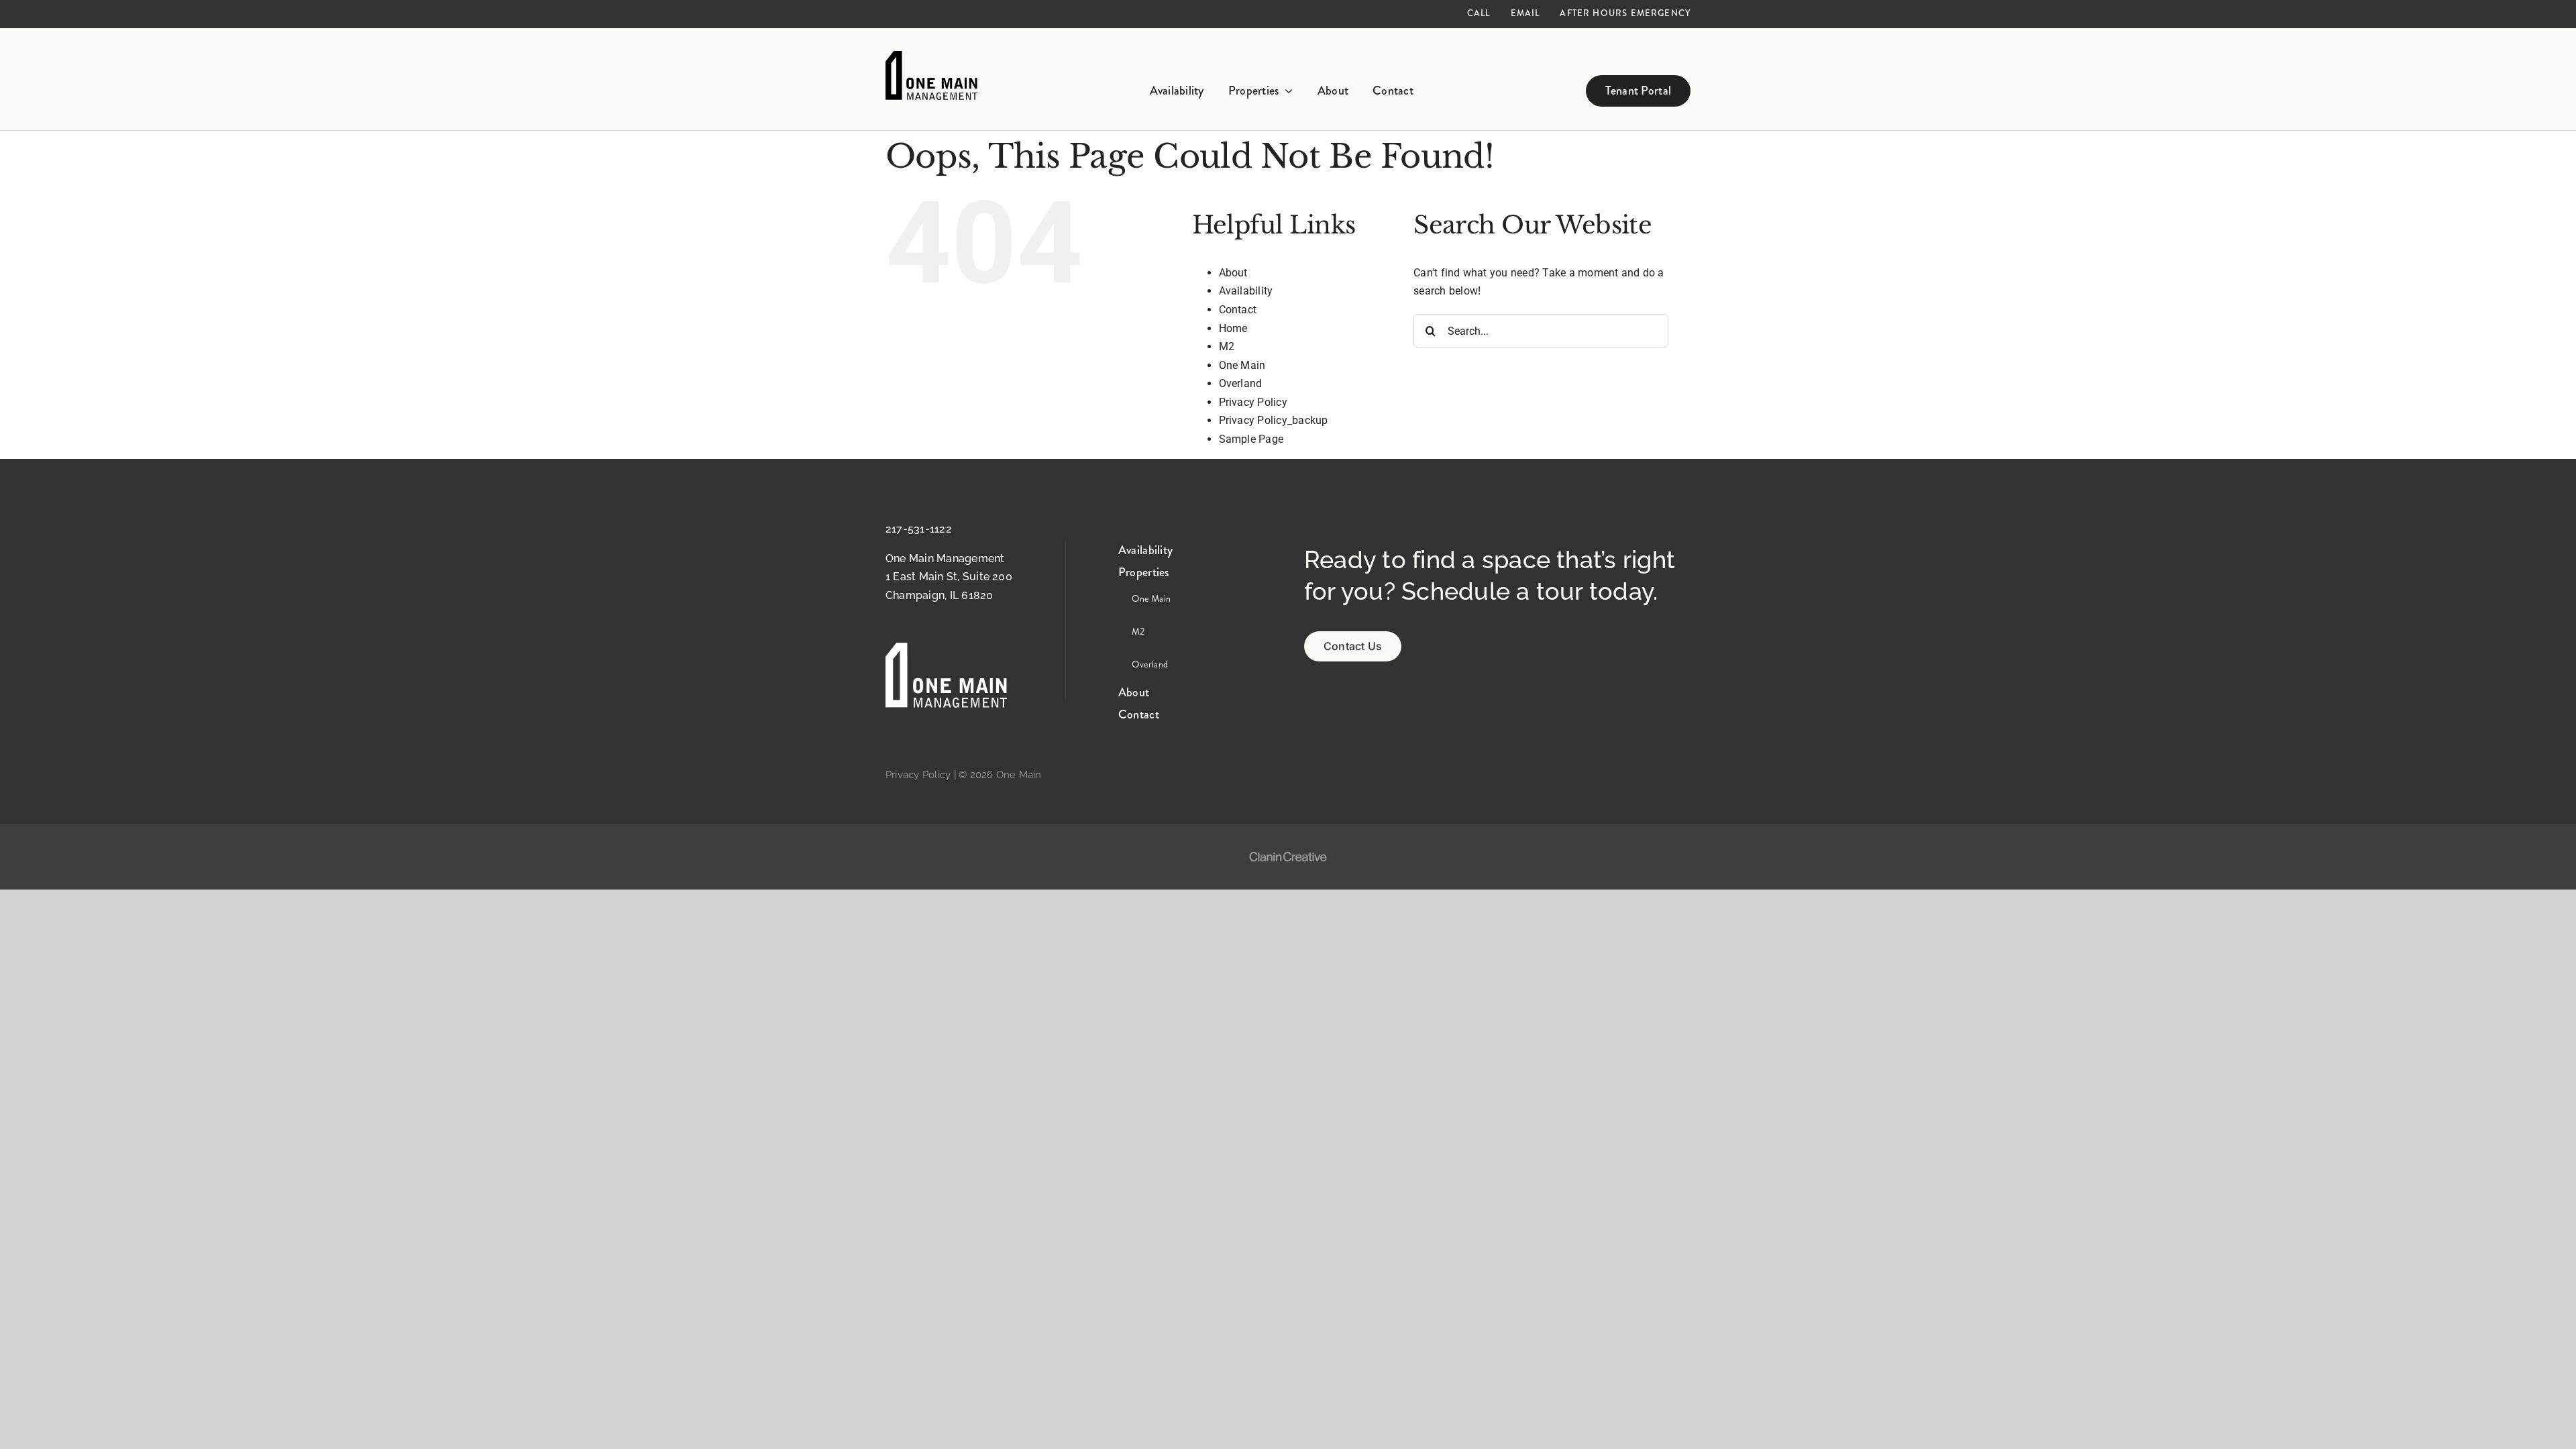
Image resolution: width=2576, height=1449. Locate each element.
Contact (1238, 310)
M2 (1227, 346)
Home (1233, 328)
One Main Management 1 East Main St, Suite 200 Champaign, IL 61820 (949, 577)
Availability (1246, 291)
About (1233, 273)
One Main (1242, 365)
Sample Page (1251, 439)
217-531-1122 (919, 529)
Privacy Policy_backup (1274, 420)
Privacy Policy (1253, 402)
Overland (1241, 383)
